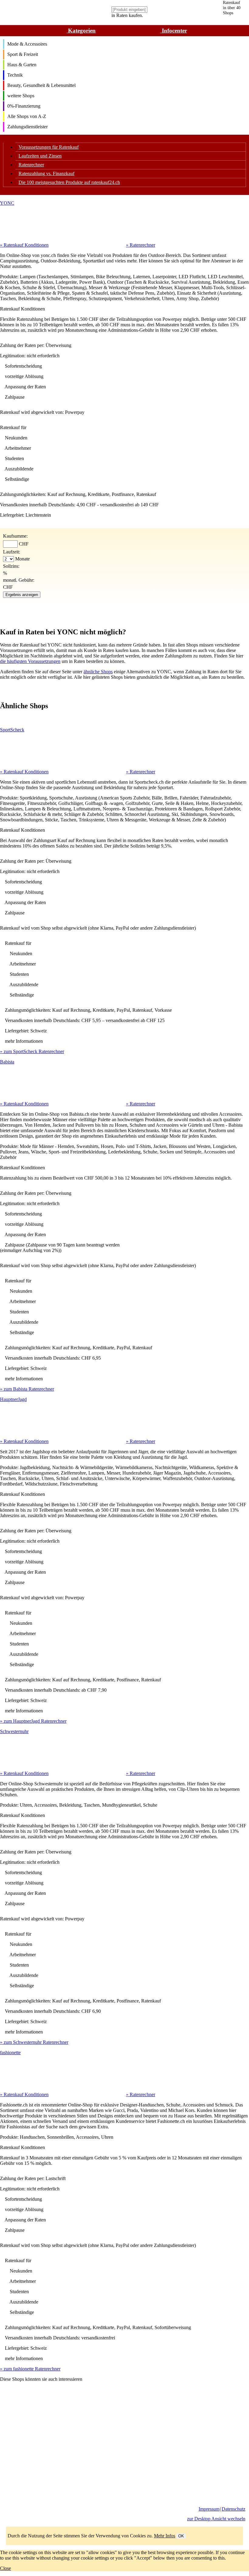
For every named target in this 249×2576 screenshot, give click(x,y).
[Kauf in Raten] (26, 2514)
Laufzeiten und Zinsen (40, 156)
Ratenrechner (31, 165)
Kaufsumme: (15, 536)
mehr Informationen (24, 1041)
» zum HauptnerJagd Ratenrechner (33, 1721)
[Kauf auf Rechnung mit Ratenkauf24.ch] (33, 24)
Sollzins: (11, 566)
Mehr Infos (165, 2536)
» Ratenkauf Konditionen (24, 245)
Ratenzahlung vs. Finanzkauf (46, 173)
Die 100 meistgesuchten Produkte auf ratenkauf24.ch (69, 182)
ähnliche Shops (98, 672)
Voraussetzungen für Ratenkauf (49, 147)
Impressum (209, 2509)
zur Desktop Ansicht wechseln (216, 2519)
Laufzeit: (12, 552)
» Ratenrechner (141, 245)
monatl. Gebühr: (19, 580)
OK (181, 2536)
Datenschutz (234, 2509)
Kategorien (81, 31)
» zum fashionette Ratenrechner (30, 2369)
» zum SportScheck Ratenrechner (32, 1051)
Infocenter (174, 31)
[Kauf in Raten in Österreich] (39, 2514)
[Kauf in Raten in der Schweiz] (13, 2514)
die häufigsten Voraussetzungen (30, 661)
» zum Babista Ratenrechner (27, 1389)
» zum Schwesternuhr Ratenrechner (34, 2042)
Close (5, 2568)
